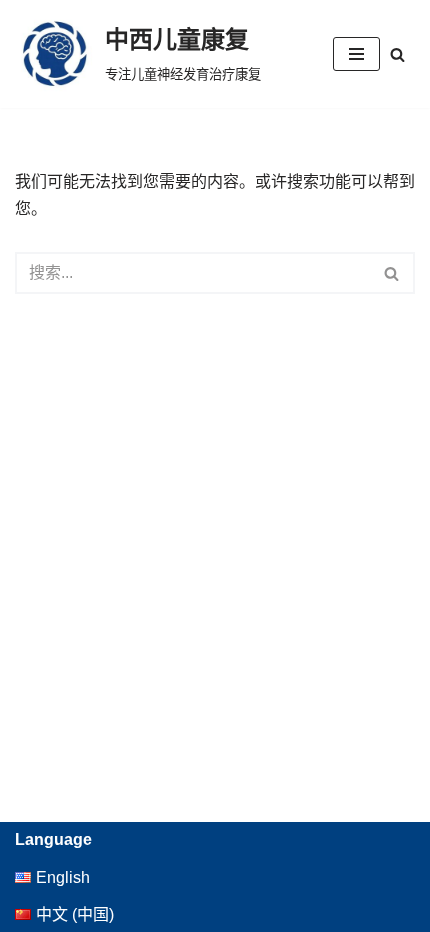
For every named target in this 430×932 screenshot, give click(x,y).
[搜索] (397, 54)
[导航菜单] (356, 54)
